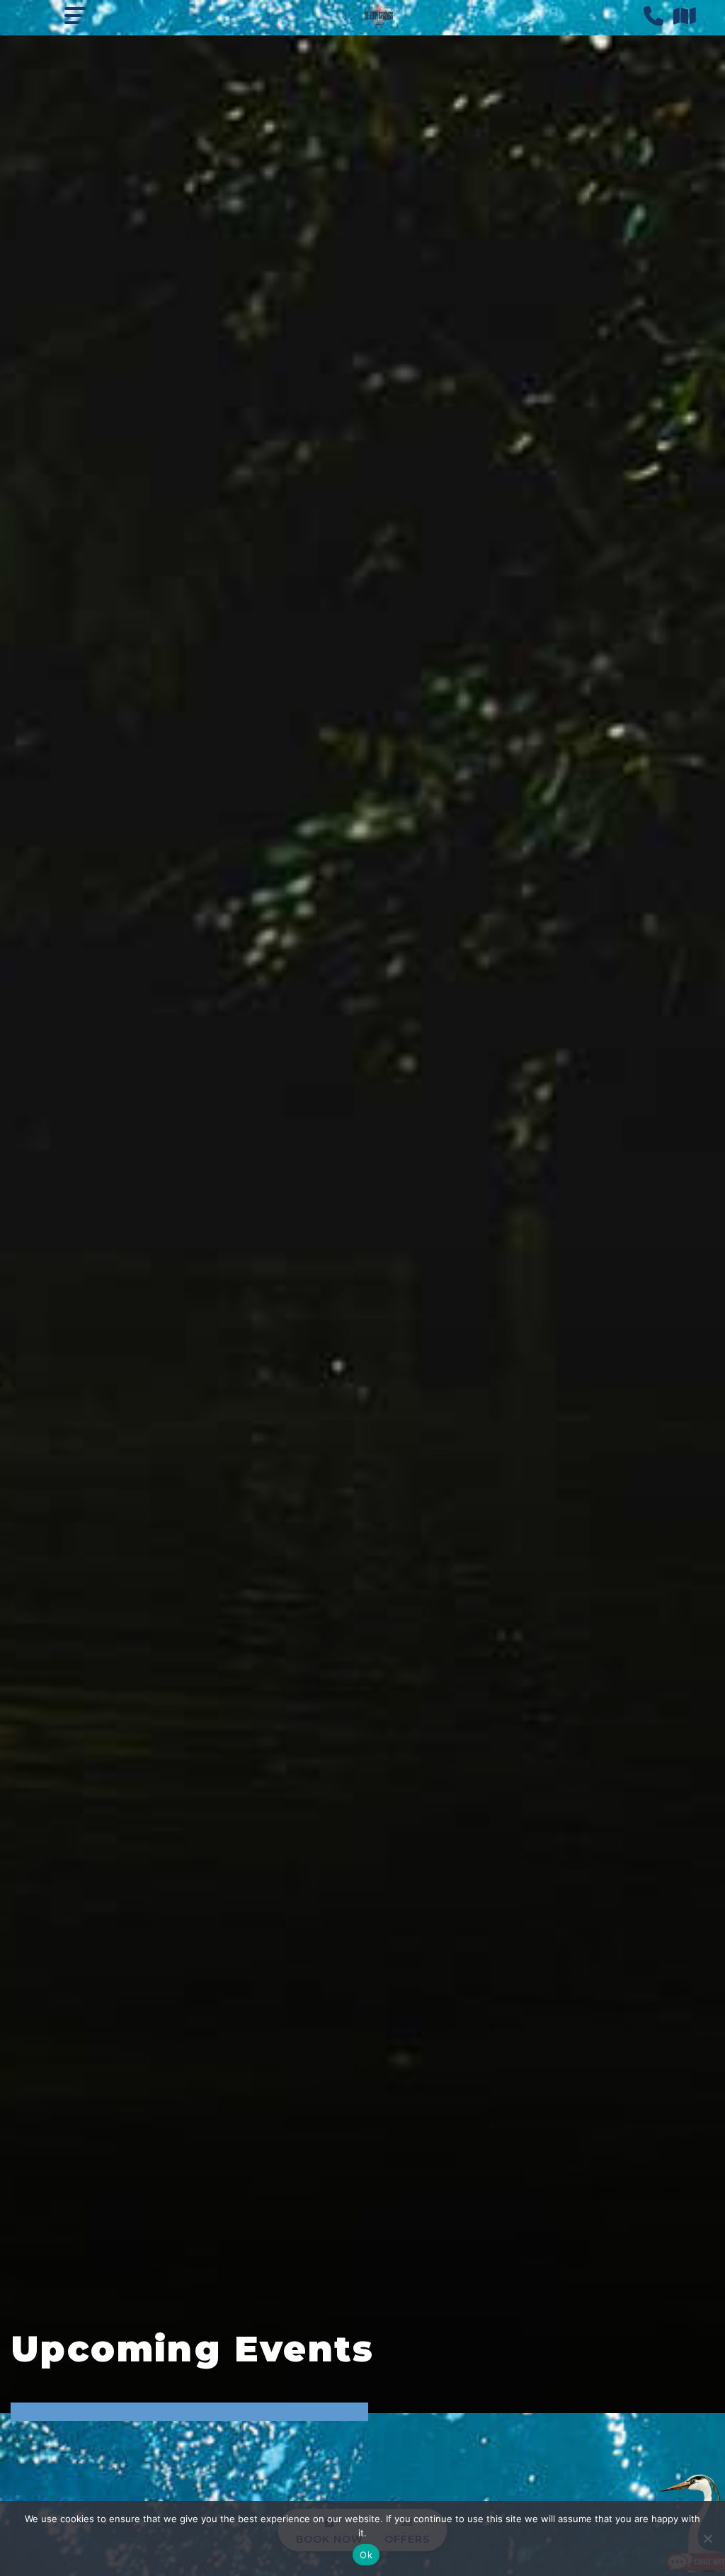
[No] (707, 2538)
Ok (366, 2555)
